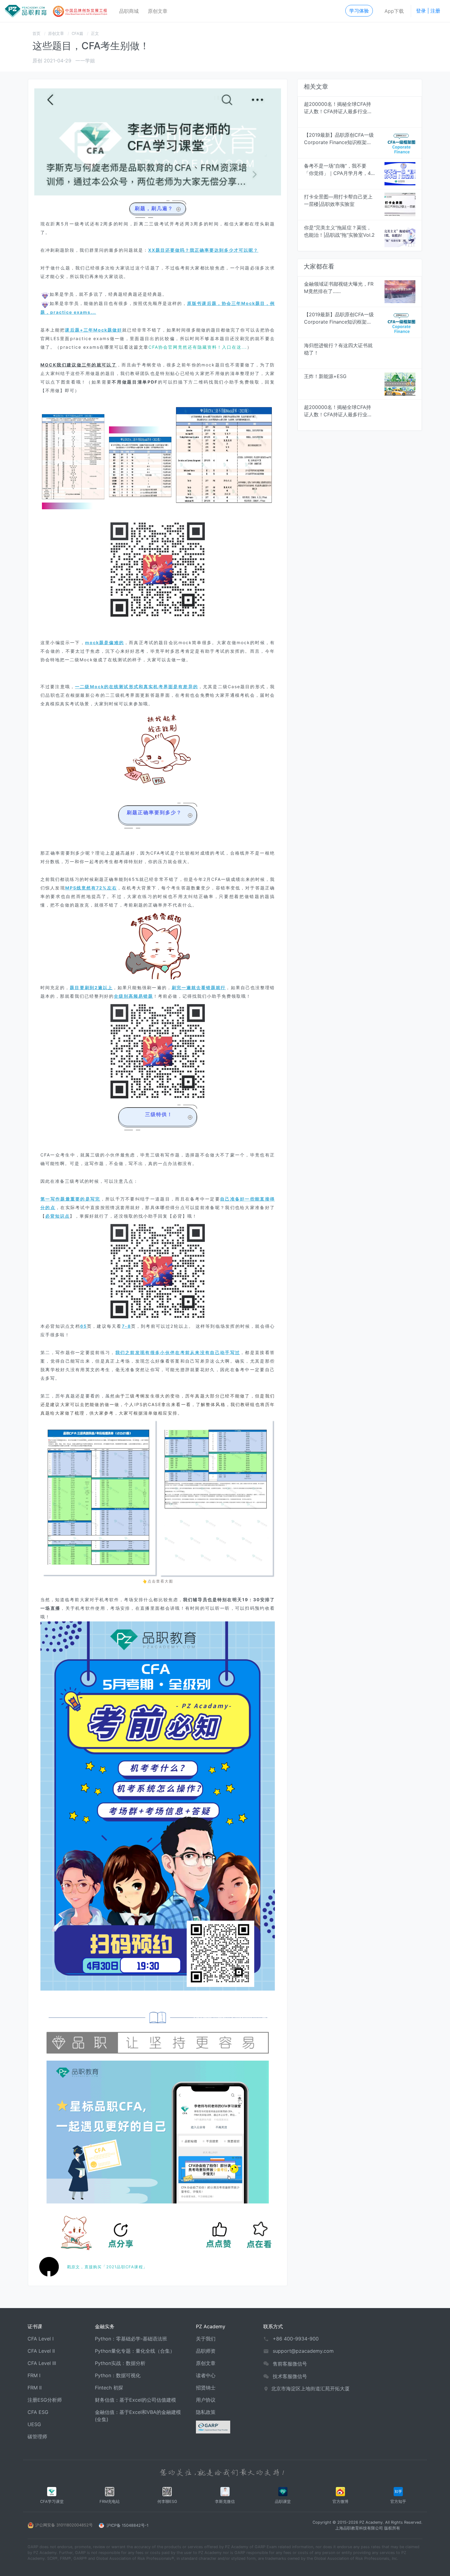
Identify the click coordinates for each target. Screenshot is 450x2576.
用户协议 (206, 2400)
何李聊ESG (167, 2502)
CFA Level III (42, 2363)
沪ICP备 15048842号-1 (127, 2525)
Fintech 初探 (109, 2388)
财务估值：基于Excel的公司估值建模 (135, 2400)
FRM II (35, 2388)
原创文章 (158, 11)
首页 (36, 33)
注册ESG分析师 (45, 2400)
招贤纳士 (206, 2388)
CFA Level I (41, 2339)
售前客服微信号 (290, 2364)
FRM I (34, 2375)
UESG (34, 2424)
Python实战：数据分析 (120, 2363)
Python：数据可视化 (118, 2375)
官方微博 (340, 2502)
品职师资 (206, 2351)
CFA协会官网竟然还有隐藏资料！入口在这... (198, 347)
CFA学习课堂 (52, 2502)
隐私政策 (206, 2412)
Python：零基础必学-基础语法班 (131, 2339)
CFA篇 (77, 33)
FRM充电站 (110, 2502)
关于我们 (206, 2339)
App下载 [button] (394, 11)
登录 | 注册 (428, 11)
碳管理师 (37, 2437)
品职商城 (129, 11)
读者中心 (206, 2375)
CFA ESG (38, 2412)
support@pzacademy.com (303, 2351)
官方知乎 (398, 2502)
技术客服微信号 (290, 2376)
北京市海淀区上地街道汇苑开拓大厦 (310, 2389)
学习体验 (359, 11)
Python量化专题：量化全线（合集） (135, 2351)
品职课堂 (283, 2502)
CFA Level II (41, 2351)
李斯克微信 (225, 2502)
